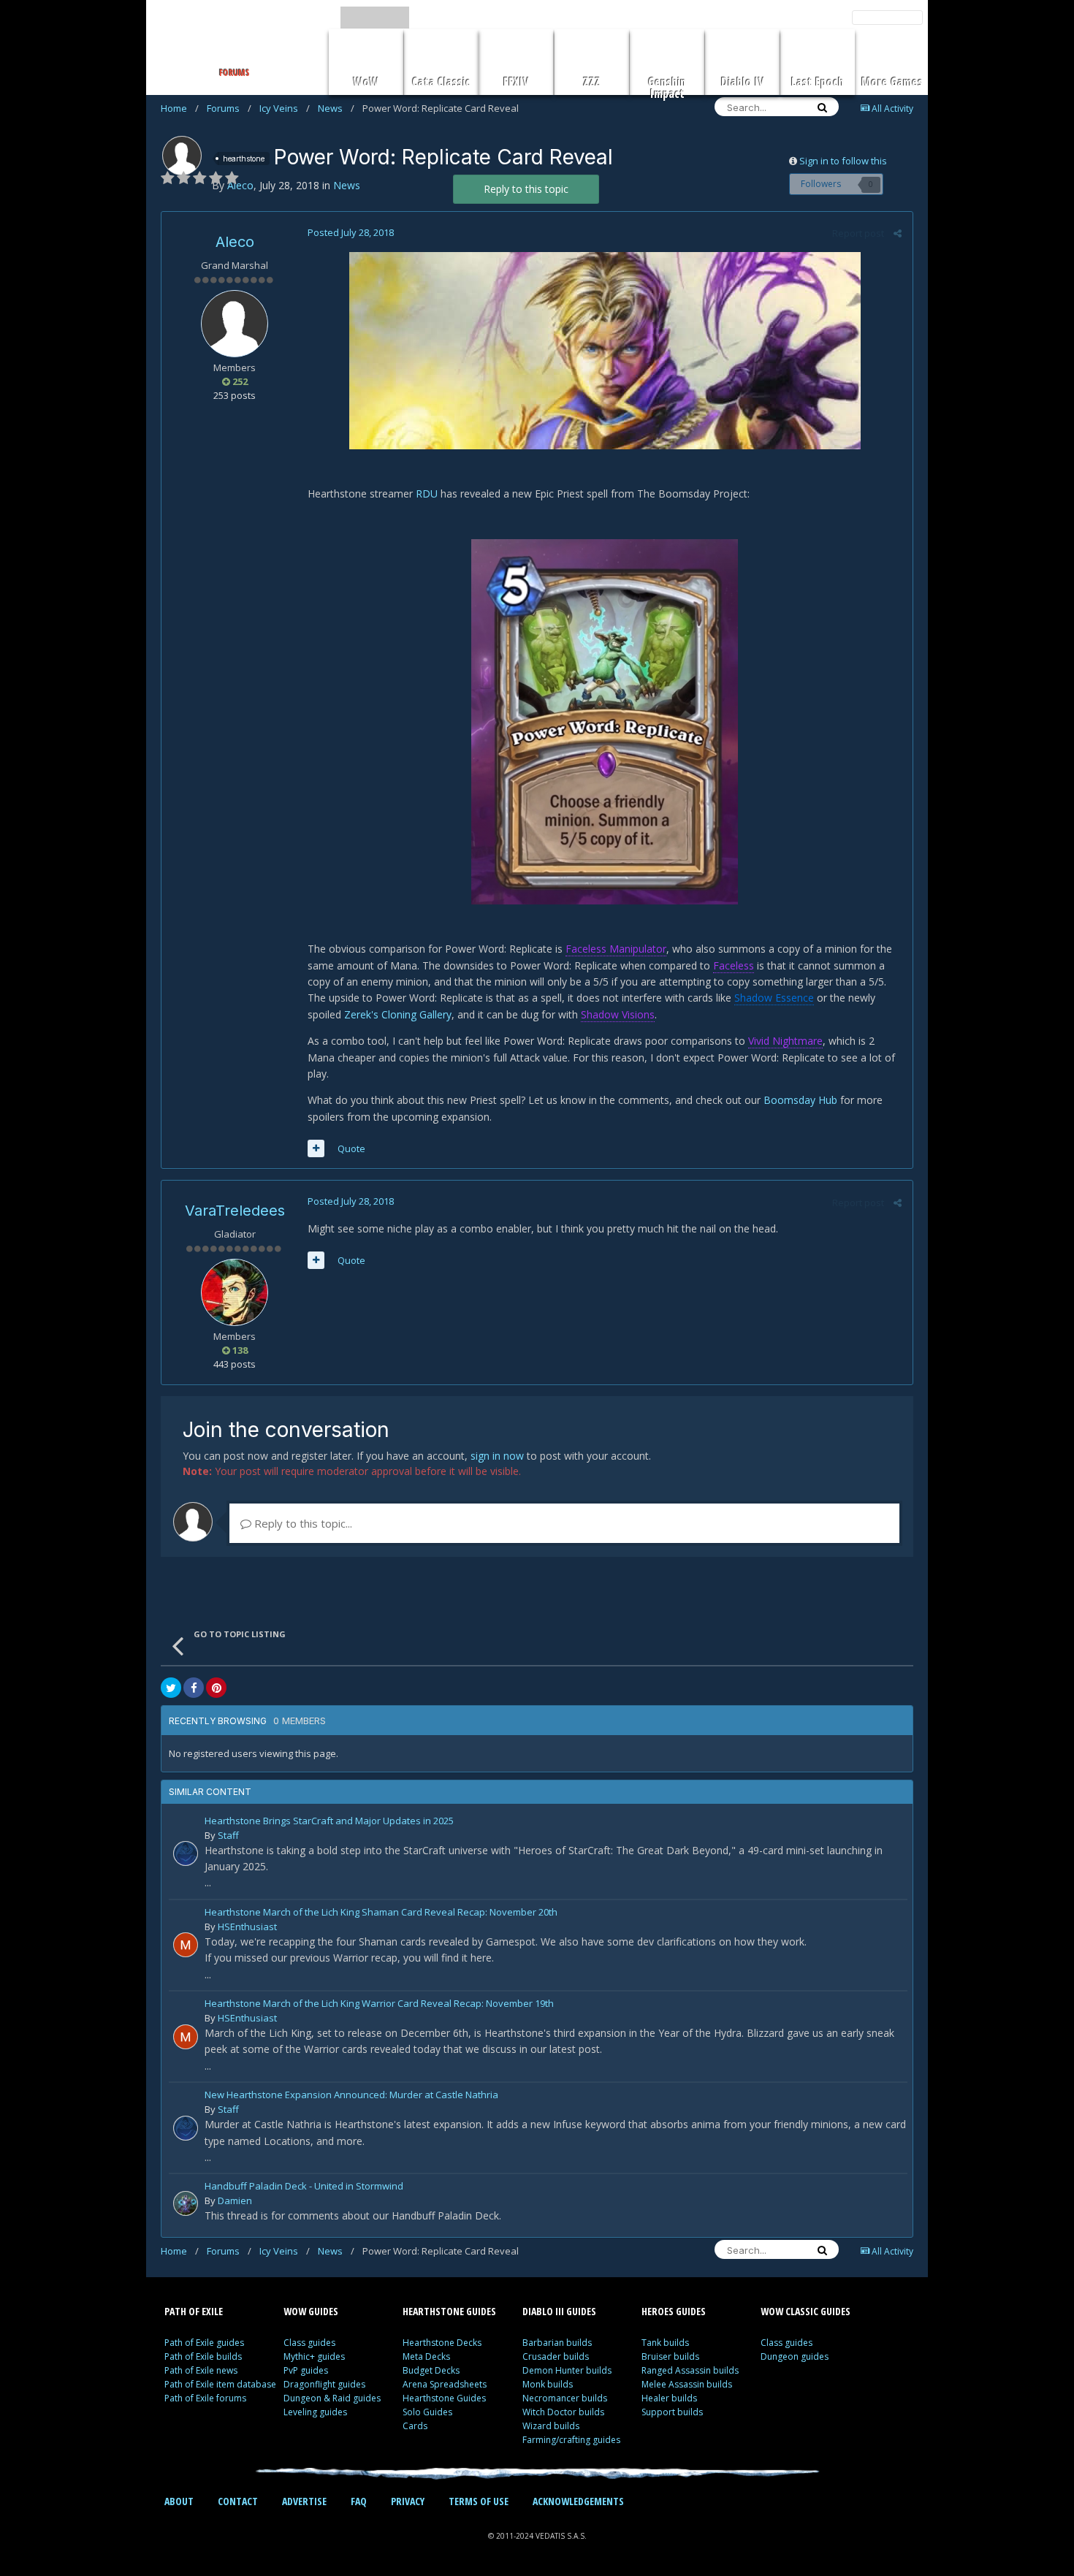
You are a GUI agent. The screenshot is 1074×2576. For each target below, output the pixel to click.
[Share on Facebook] (194, 1688)
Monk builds (548, 2384)
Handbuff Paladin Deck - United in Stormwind (304, 2187)
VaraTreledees (235, 1211)
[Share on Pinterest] (216, 1688)
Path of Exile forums (205, 2398)
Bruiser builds (670, 2356)
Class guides (309, 2343)
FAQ (359, 2501)
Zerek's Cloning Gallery (398, 1014)
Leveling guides (315, 2412)
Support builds (672, 2412)
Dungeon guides (795, 2356)
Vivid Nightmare (785, 1041)
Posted (351, 232)
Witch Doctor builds (563, 2412)
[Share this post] (898, 233)
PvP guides (306, 2370)
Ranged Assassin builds (690, 2370)
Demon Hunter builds (567, 2370)
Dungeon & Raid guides (332, 2398)
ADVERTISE (304, 2501)
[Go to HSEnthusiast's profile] (186, 1945)
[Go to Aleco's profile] (182, 156)
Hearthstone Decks (442, 2343)
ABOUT (179, 2501)
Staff (228, 1835)
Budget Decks (431, 2370)
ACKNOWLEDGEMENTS (578, 2501)
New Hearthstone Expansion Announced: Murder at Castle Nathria (351, 2096)
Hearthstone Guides (444, 2398)
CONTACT (238, 2501)
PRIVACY (408, 2501)
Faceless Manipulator (616, 949)
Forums (229, 108)
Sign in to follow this (843, 161)
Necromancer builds (565, 2398)
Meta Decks (426, 2356)
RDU (427, 494)
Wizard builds (551, 2426)
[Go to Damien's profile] (186, 2203)
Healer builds (669, 2398)
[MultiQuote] (316, 1148)
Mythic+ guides (314, 2356)
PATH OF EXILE (194, 2311)
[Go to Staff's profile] (186, 1853)
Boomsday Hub (800, 1100)
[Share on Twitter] (171, 1688)
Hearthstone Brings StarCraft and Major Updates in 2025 (329, 1822)
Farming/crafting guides (571, 2440)
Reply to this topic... (302, 1523)
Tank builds (665, 2343)
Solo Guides (427, 2412)
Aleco (235, 242)
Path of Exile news (201, 2370)
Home (180, 108)
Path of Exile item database (220, 2384)
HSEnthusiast (247, 1927)
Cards (415, 2426)
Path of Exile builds (203, 2356)
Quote (351, 1148)
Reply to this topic (526, 189)
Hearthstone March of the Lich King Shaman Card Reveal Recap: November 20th (381, 1913)
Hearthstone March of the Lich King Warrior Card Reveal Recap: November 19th (379, 2004)
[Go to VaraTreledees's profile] (235, 1292)
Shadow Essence (774, 998)
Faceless (734, 965)
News (336, 108)
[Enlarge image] (605, 349)
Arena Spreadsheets (445, 2384)
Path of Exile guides (204, 2343)
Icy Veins (285, 108)
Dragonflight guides (324, 2384)
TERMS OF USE (479, 2501)
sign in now (497, 1456)
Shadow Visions (618, 1014)
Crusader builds (556, 2356)
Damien (235, 2200)
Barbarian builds (557, 2343)
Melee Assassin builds (687, 2384)
